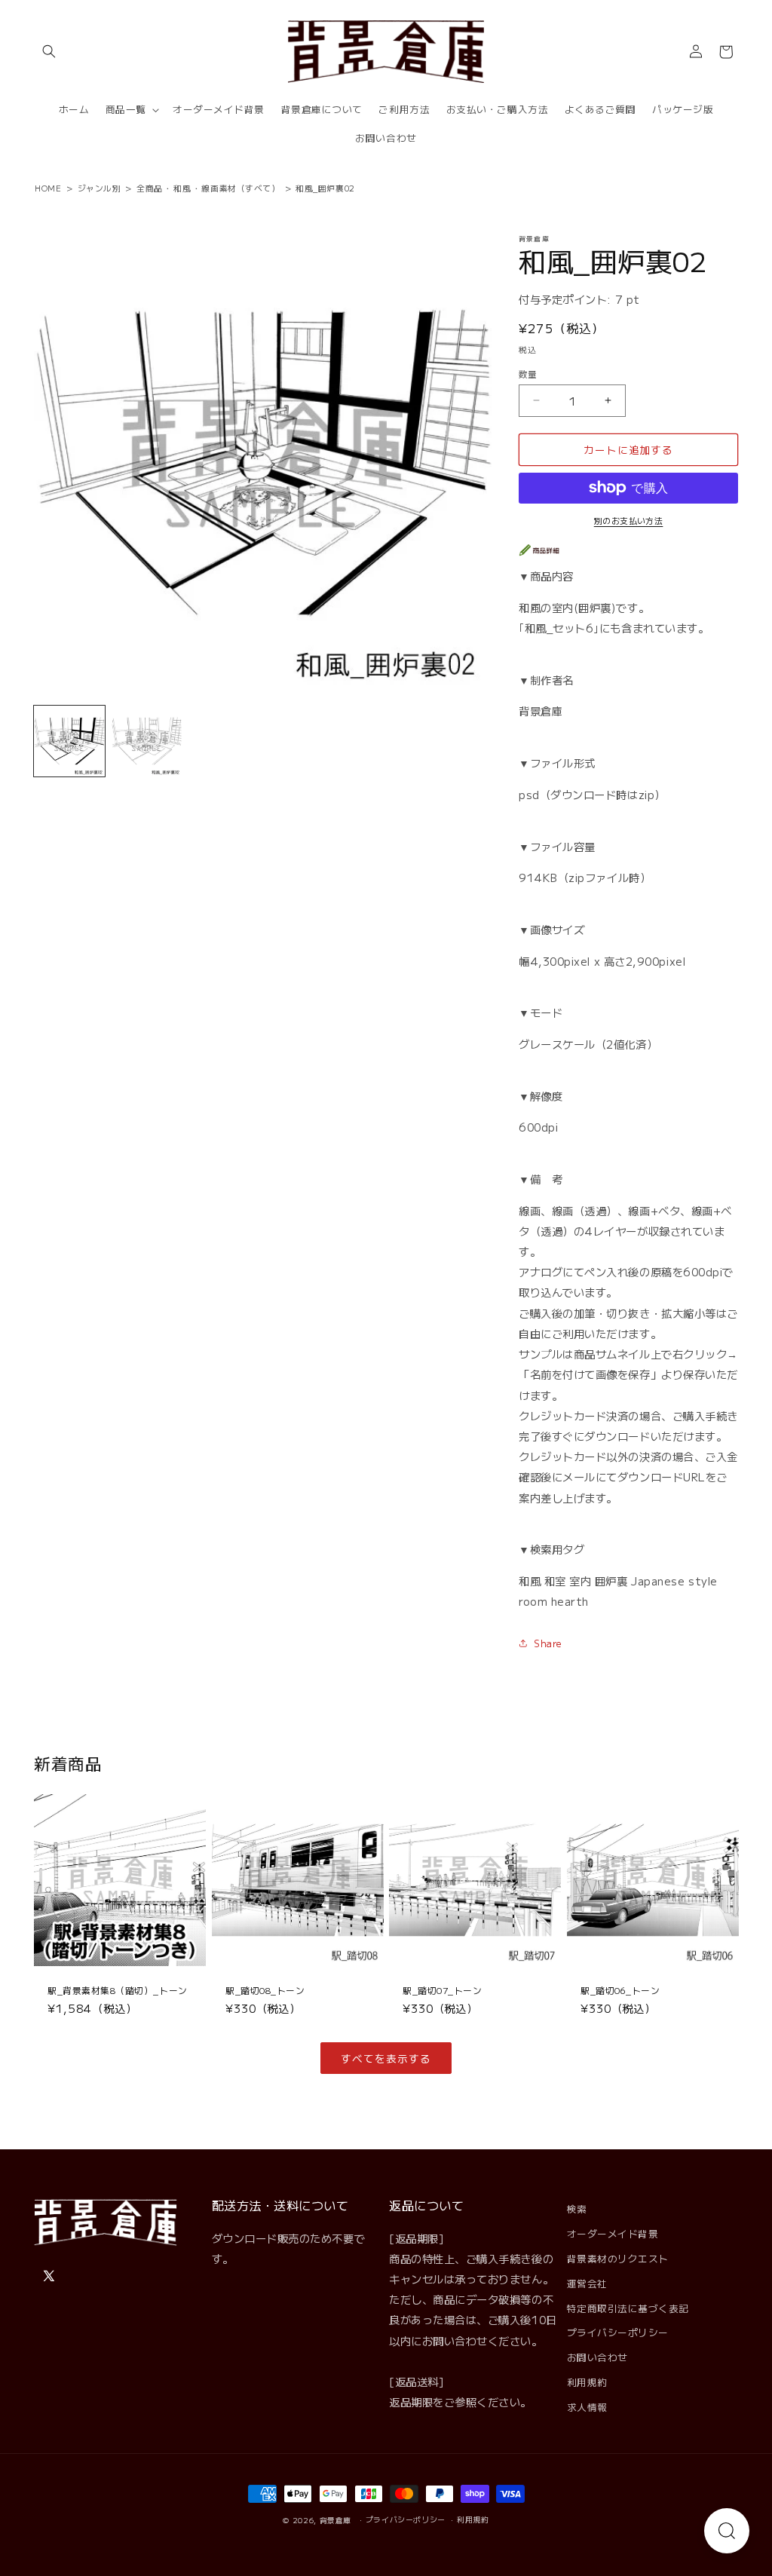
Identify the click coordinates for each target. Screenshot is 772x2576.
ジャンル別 (100, 188)
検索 (577, 2208)
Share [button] (548, 1643)
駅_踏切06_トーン (620, 1990)
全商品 (150, 188)
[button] (49, 52)
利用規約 (587, 2382)
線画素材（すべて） (240, 188)
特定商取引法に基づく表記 (628, 2308)
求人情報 (587, 2407)
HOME (48, 188)
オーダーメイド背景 (613, 2233)
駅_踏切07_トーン (442, 1990)
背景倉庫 (336, 2520)
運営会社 (587, 2283)
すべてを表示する (386, 2058)
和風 (182, 188)
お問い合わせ (597, 2357)
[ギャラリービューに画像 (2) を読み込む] (147, 741)
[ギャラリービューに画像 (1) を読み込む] (69, 741)
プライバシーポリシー (618, 2332)
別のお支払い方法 (629, 520)
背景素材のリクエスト (618, 2258)
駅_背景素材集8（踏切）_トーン (118, 1990)
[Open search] (727, 2531)
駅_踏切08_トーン (265, 1990)
